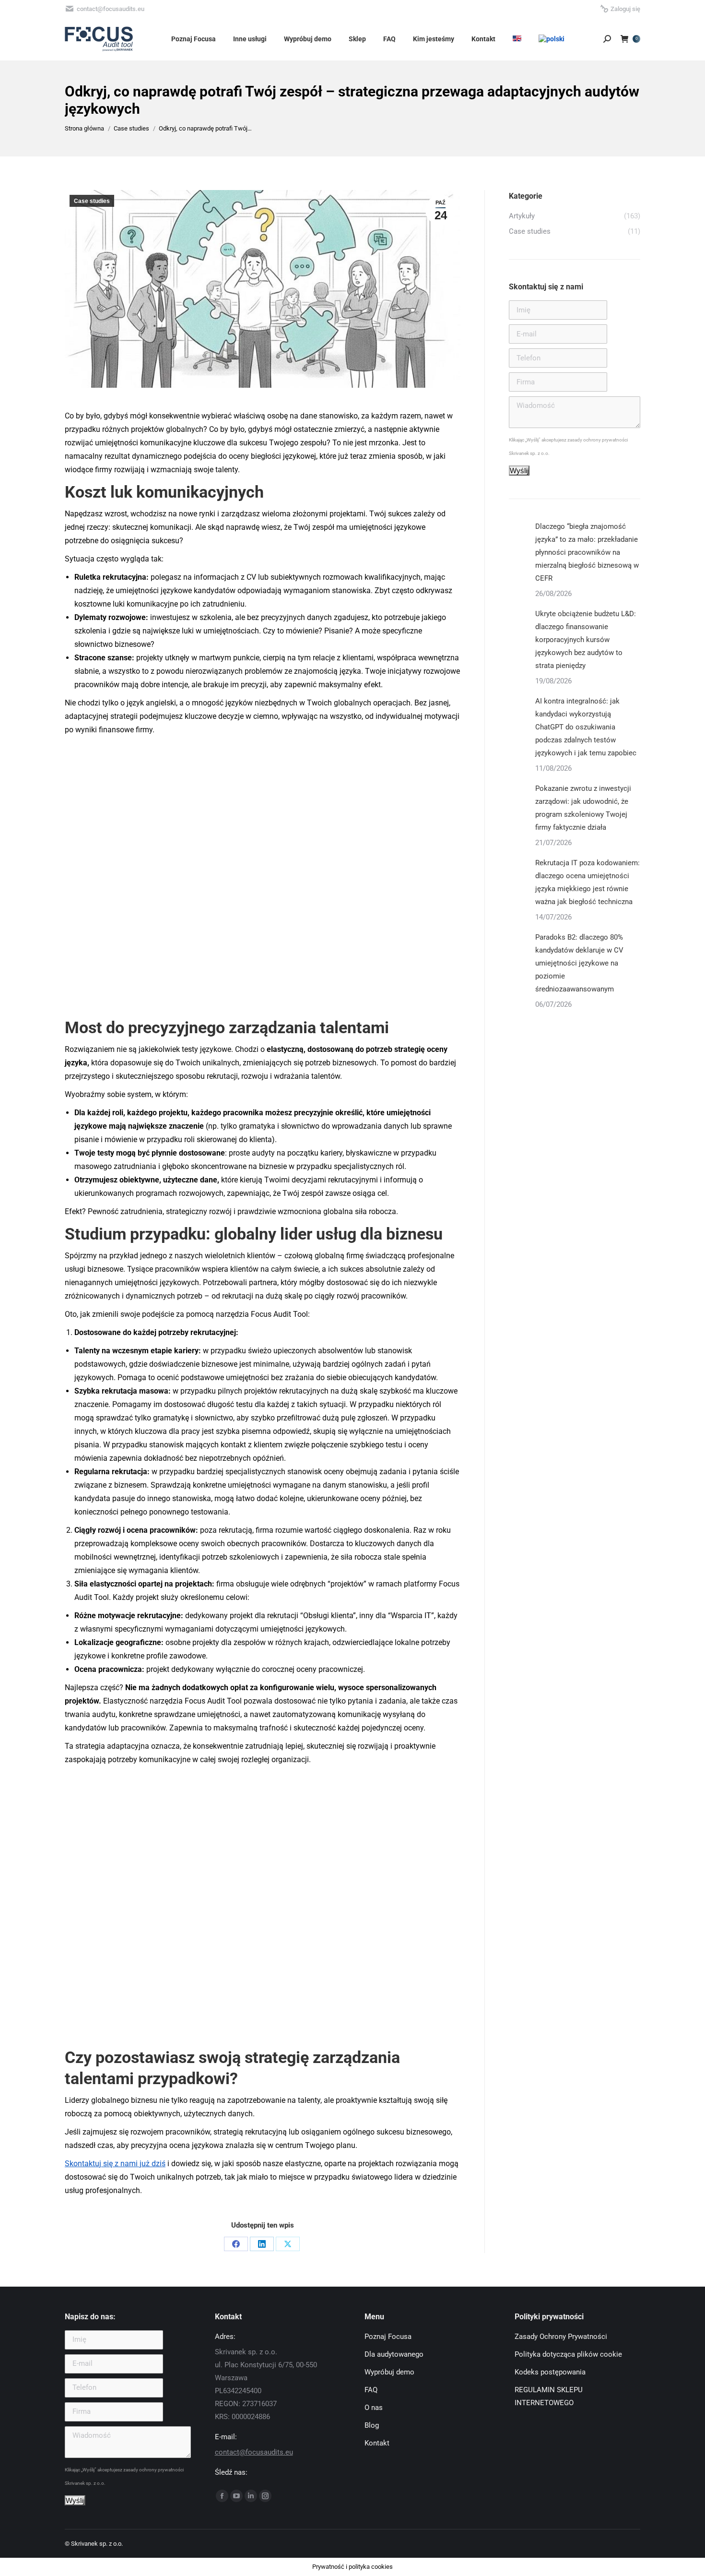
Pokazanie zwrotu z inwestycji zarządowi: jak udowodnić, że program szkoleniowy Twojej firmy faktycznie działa (583, 808)
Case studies (92, 201)
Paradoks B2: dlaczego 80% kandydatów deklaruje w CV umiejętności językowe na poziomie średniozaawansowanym (579, 963)
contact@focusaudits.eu (254, 2452)
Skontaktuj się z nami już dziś (115, 2164)
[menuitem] (517, 39)
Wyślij (519, 471)
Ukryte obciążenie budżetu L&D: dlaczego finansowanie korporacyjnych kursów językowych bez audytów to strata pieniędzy (586, 640)
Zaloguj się (625, 9)
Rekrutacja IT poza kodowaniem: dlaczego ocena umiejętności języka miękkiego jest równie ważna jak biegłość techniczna (587, 882)
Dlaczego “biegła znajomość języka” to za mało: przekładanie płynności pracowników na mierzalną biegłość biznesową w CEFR (587, 552)
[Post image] (518, 530)
